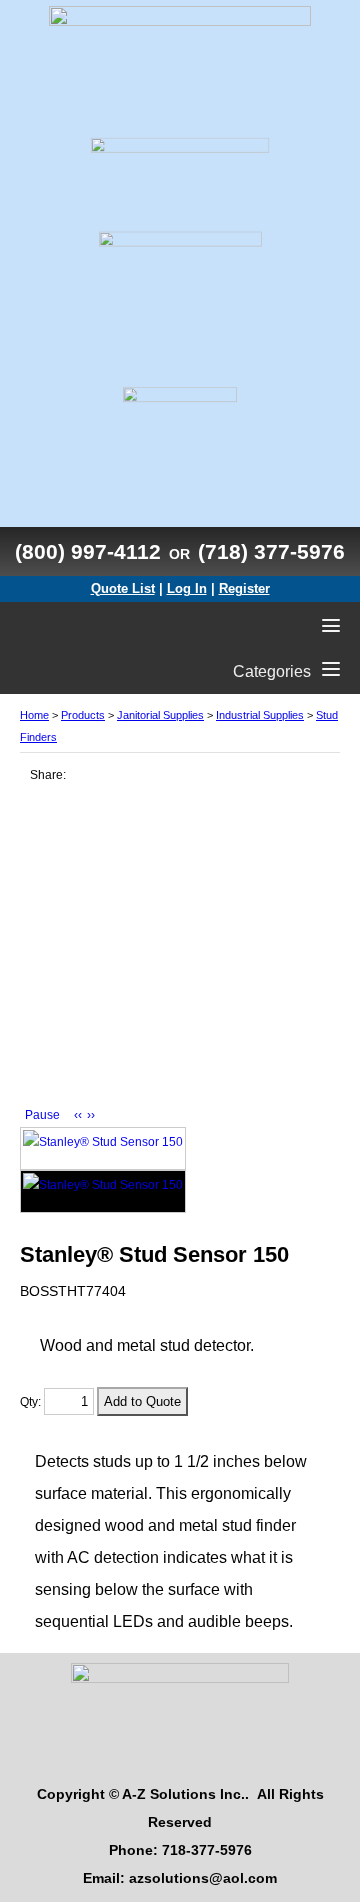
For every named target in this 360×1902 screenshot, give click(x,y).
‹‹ (78, 1115)
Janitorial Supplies (160, 715)
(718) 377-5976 (271, 551)
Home (34, 715)
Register (244, 588)
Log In (187, 588)
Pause (42, 1115)
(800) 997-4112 (88, 551)
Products (83, 715)
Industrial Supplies (260, 715)
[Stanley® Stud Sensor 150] (103, 1148)
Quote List (123, 588)
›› (91, 1115)
